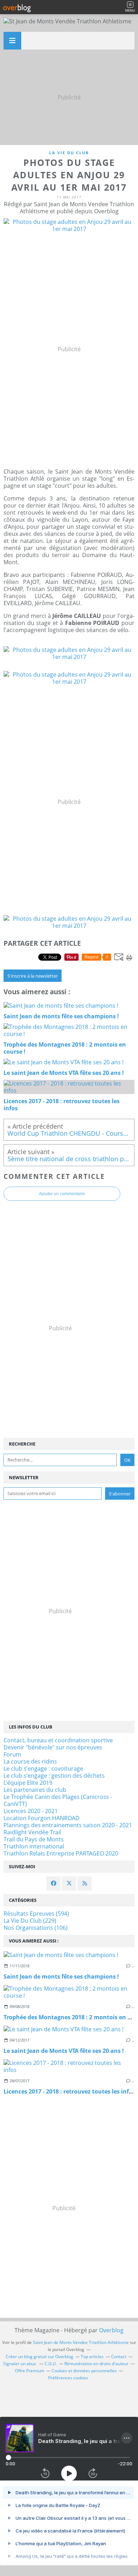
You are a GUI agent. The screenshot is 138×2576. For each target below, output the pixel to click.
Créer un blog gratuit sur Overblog (39, 2357)
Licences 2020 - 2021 (31, 1811)
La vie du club (69, 153)
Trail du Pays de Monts (34, 1839)
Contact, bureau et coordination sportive (58, 1740)
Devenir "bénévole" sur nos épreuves (53, 1747)
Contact (119, 2357)
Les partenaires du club (35, 1790)
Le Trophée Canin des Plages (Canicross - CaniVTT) (58, 1800)
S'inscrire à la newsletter (33, 976)
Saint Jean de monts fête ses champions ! (61, 1976)
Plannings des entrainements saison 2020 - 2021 (68, 1825)
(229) (30, 1921)
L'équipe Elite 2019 (28, 1783)
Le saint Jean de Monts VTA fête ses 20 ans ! (64, 2051)
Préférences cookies (68, 2378)
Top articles (92, 2357)
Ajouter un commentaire (62, 1194)
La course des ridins (30, 1761)
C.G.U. (51, 2364)
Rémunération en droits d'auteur (96, 2364)
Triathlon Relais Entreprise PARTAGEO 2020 (61, 1853)
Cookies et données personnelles (84, 2371)
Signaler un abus (20, 2364)
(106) (36, 1928)
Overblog (111, 2330)
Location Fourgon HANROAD (42, 1818)
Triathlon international (34, 1846)
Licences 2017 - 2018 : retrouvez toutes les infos (69, 2091)
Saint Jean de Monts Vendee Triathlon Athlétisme (81, 2342)
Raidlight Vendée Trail (32, 1832)
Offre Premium (30, 2371)
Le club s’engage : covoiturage (43, 1769)
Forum (12, 1754)
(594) (36, 1914)
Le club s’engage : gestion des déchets (54, 1776)
